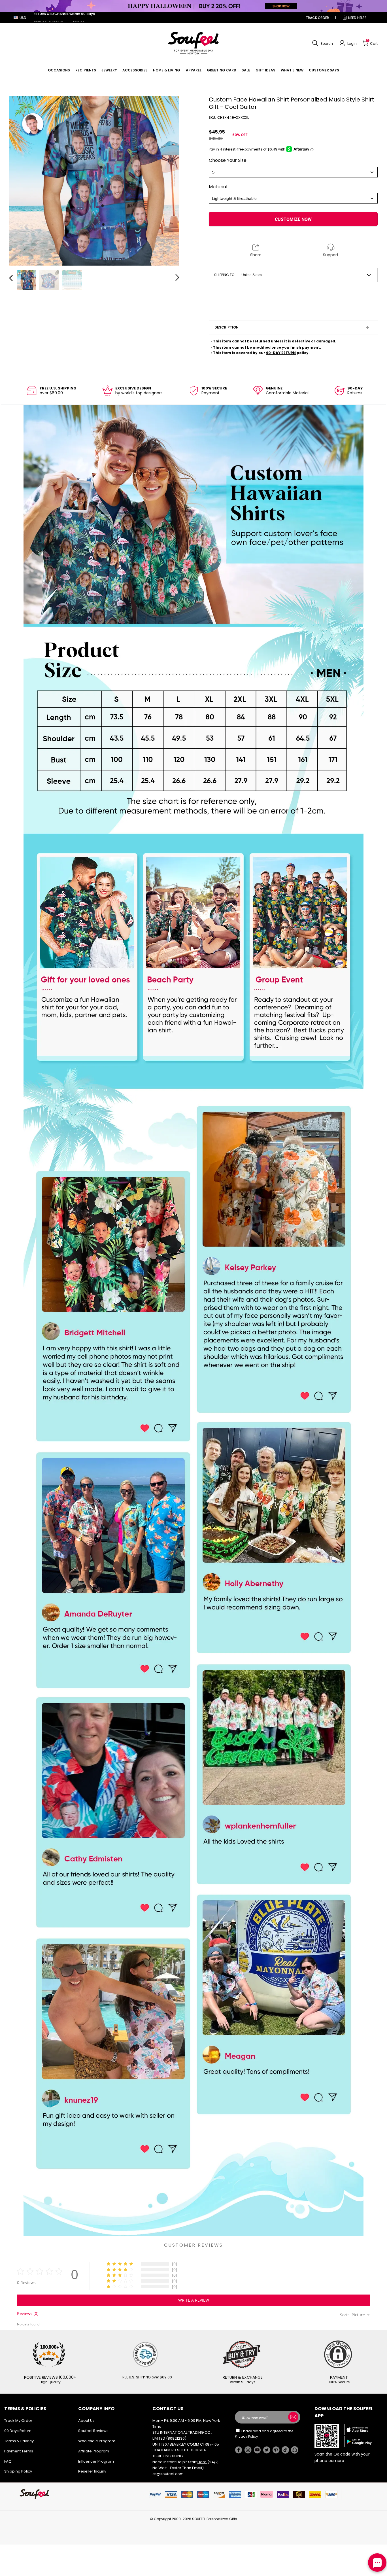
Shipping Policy (18, 2471)
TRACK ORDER (317, 18)
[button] (322, 43)
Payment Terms (19, 2451)
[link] (59, 70)
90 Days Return (18, 2431)
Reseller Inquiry (92, 2471)
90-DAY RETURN (281, 353)
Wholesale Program (97, 2441)
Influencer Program (96, 2461)
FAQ (8, 2461)
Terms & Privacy (19, 2441)
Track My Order (18, 2421)
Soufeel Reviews (93, 2431)
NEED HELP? (357, 18)
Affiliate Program (94, 2451)
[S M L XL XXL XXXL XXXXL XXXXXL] (293, 172)
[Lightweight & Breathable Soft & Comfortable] (293, 198)
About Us (86, 2421)
